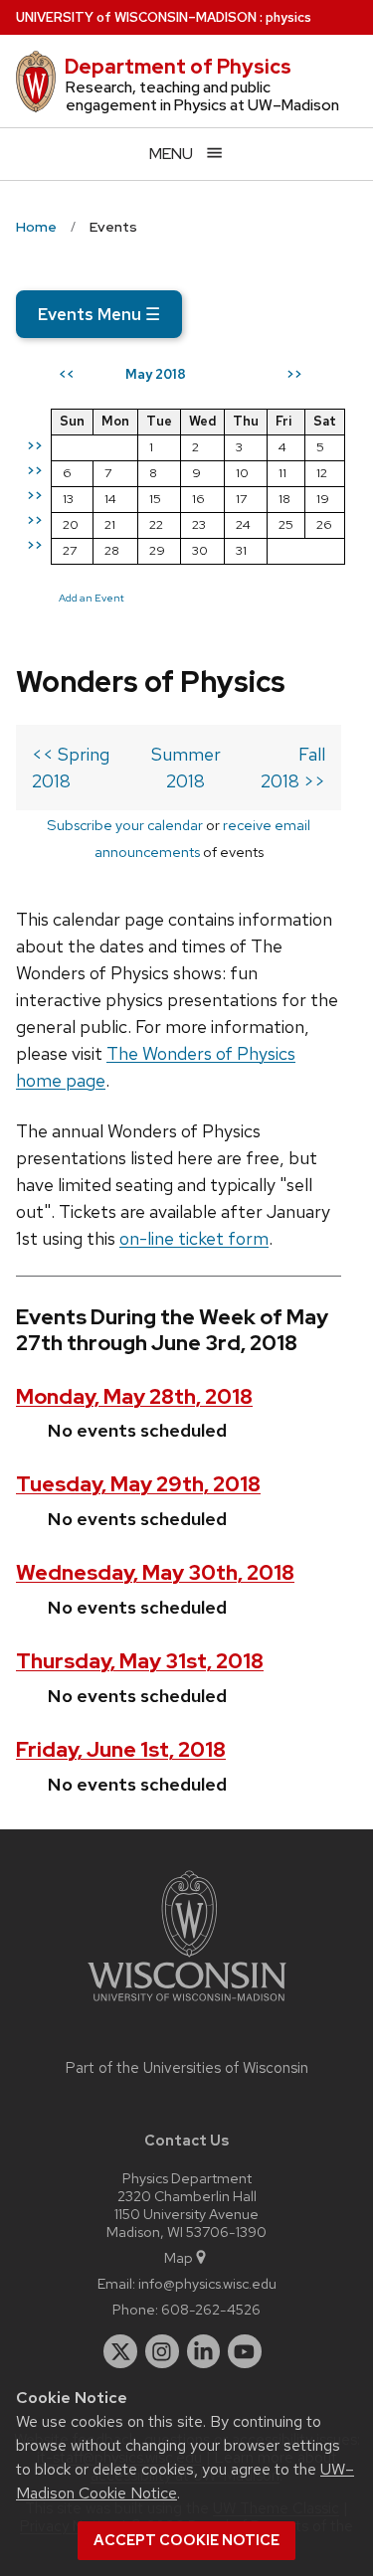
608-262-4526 (211, 2309)
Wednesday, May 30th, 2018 (155, 1572)
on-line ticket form (194, 1238)
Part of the (187, 2068)
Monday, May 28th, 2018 (134, 1396)
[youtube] (245, 2351)
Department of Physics (178, 67)
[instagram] (162, 2351)
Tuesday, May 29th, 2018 (138, 1484)
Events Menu (99, 314)
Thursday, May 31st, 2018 (140, 1661)
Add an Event (92, 598)
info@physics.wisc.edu (207, 2283)
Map (179, 2257)
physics (288, 17)
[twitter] (120, 2351)
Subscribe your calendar (125, 825)
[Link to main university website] (187, 2005)
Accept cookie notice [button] (186, 2540)
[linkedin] (204, 2351)
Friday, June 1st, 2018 (121, 1749)
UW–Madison (136, 17)
